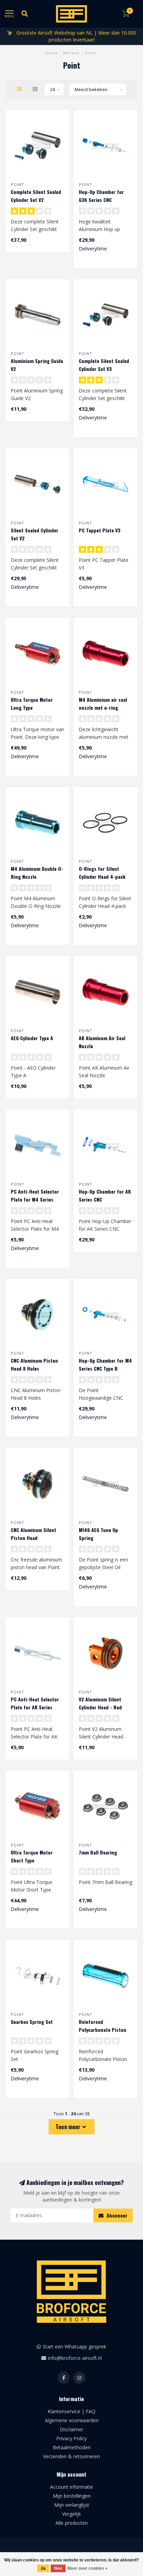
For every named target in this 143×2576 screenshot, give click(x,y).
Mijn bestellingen (72, 2496)
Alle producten (72, 2523)
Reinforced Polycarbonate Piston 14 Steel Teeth (103, 2030)
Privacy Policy (71, 2438)
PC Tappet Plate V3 (100, 530)
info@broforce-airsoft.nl (75, 2358)
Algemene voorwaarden (72, 2420)
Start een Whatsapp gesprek (74, 2347)
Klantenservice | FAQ (71, 2411)
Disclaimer (71, 2429)
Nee (58, 2568)
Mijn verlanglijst (72, 2505)
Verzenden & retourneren (71, 2456)
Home (52, 53)
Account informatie (71, 2487)
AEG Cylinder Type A (32, 1038)
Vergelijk (71, 2514)
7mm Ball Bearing (98, 1852)
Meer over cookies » (87, 2568)
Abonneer (116, 2215)
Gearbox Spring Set (32, 2022)
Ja (43, 2568)
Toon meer (69, 2127)
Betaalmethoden (72, 2447)
